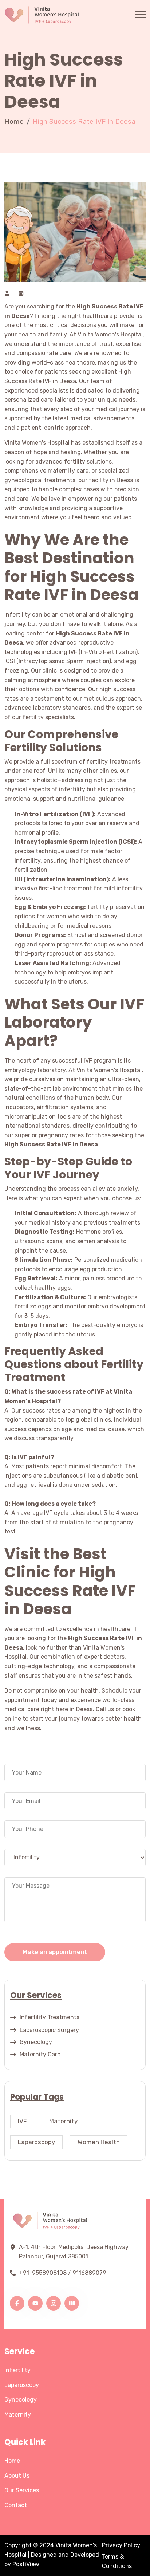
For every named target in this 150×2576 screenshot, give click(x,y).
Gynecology (36, 2042)
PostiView (26, 2564)
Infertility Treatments (50, 2017)
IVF (22, 2121)
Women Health (99, 2142)
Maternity (63, 2121)
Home (14, 121)
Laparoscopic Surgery (49, 2030)
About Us (17, 2476)
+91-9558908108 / (45, 2273)
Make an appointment (55, 1952)
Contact (16, 2505)
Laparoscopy (36, 2142)
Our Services (22, 2490)
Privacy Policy (121, 2545)
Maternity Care (40, 2054)
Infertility (17, 2370)
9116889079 (89, 2273)
